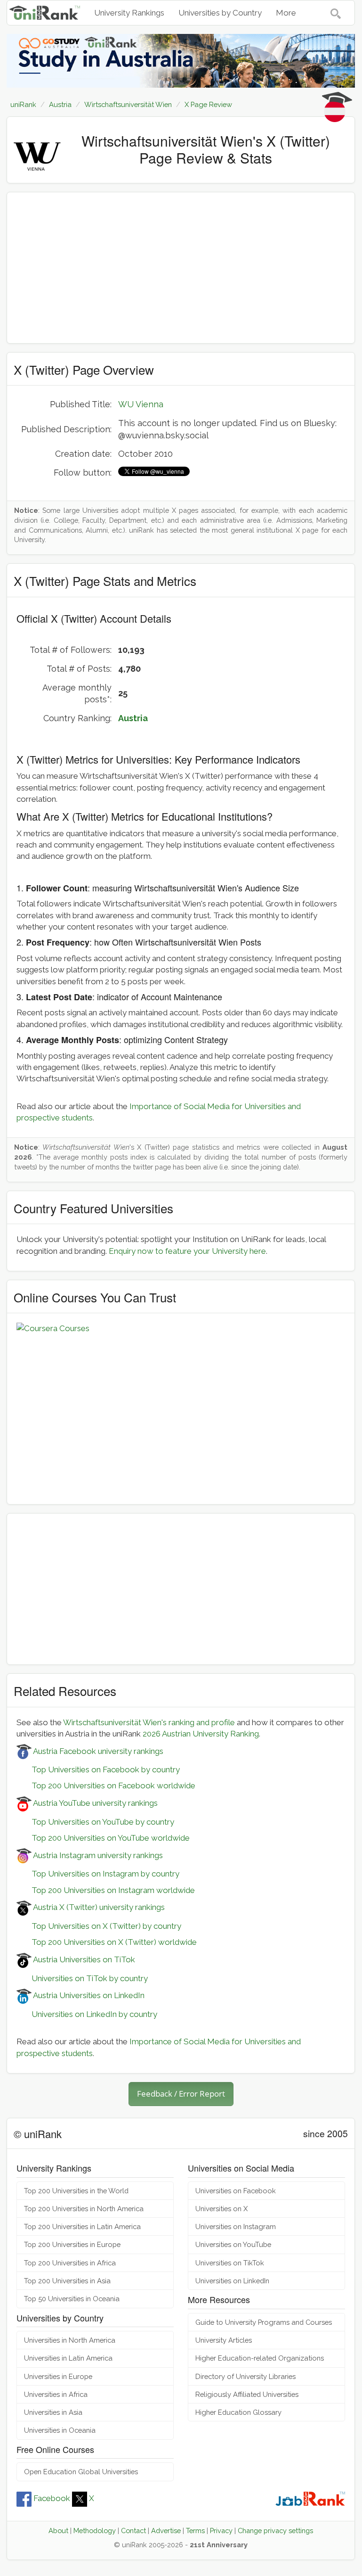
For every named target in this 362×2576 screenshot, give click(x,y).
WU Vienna (141, 404)
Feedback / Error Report (181, 2094)
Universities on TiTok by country (82, 1978)
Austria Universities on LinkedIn (88, 1995)
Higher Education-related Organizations (260, 2358)
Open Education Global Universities (81, 2472)
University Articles (224, 2340)
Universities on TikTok (230, 2263)
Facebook (52, 2498)
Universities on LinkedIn (232, 2281)
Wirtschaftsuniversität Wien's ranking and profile (149, 1722)
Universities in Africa (56, 2394)
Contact (133, 2531)
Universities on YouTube (233, 2244)
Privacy (221, 2531)
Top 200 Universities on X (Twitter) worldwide (107, 1942)
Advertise (166, 2531)
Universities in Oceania (60, 2430)
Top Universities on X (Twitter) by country (99, 1926)
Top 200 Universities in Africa (70, 2263)
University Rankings (129, 13)
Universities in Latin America (68, 2358)
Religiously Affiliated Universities (247, 2394)
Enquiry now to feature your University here (187, 1251)
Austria (133, 718)
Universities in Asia (53, 2412)
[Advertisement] (181, 268)
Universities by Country (220, 13)
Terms (195, 2531)
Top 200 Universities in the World (76, 2191)
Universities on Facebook (236, 2191)
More (286, 13)
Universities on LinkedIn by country (87, 2014)
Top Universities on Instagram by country (98, 1874)
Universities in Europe (58, 2376)
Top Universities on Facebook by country (98, 1769)
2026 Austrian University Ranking (201, 1734)
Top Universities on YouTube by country (95, 1822)
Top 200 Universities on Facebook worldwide (106, 1786)
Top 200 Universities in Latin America (82, 2226)
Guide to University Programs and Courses (264, 2322)
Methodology (95, 2531)
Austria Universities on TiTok (83, 1959)
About (58, 2531)
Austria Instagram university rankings (97, 1855)
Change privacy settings (275, 2531)
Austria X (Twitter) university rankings (98, 1907)
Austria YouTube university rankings (95, 1803)
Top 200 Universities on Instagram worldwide (106, 1890)
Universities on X (221, 2209)
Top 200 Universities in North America (84, 2209)
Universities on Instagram (236, 2226)
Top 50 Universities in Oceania (72, 2299)
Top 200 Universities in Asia (67, 2281)
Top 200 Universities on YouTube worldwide (103, 1838)
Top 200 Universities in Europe (72, 2244)
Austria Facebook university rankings (97, 1751)
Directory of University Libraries (245, 2376)
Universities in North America (70, 2340)
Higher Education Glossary (238, 2412)
